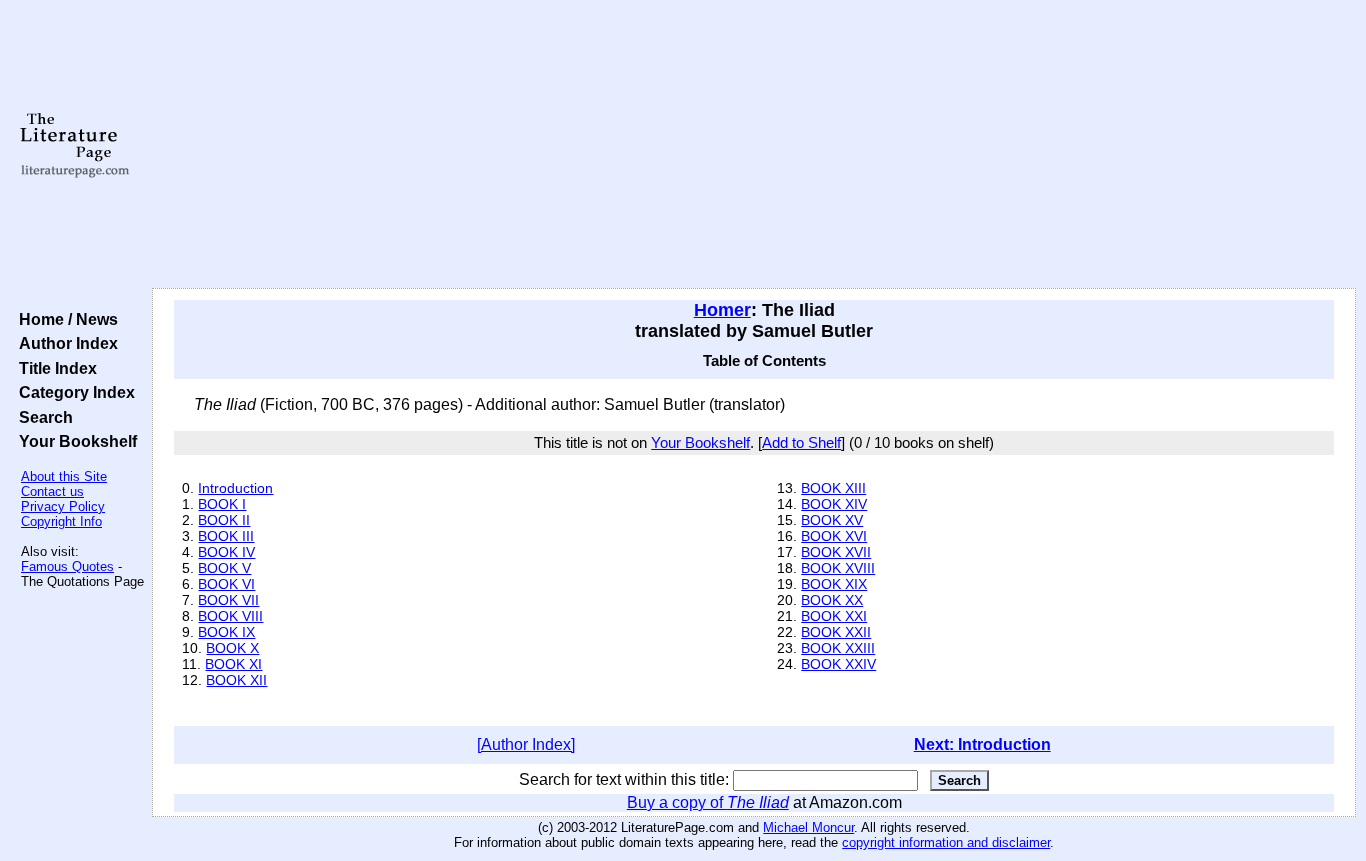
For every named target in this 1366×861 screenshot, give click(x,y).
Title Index (54, 368)
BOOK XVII (836, 552)
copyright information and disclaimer (946, 842)
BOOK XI (233, 664)
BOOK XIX (834, 584)
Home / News (64, 319)
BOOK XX (832, 600)
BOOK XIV (834, 504)
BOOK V (224, 568)
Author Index (64, 343)
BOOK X (232, 648)
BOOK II (224, 520)
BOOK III (226, 536)
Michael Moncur (808, 827)
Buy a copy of (708, 802)
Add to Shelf (801, 443)
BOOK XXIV (838, 664)
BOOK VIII (230, 616)
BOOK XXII (836, 632)
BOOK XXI (834, 616)
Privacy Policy (63, 506)
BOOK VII (228, 600)
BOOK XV (832, 520)
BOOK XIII (833, 488)
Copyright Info (61, 521)
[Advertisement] (754, 145)
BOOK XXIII (838, 648)
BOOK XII (236, 680)
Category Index (73, 392)
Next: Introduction (982, 744)
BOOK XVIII (838, 568)
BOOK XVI (834, 536)
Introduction (235, 488)
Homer (722, 310)
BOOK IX (226, 632)
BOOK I (222, 504)
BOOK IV (226, 552)
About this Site (64, 476)
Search (42, 417)
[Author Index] (526, 744)
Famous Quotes (67, 566)
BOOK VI (226, 584)
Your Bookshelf (74, 441)
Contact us (52, 491)
